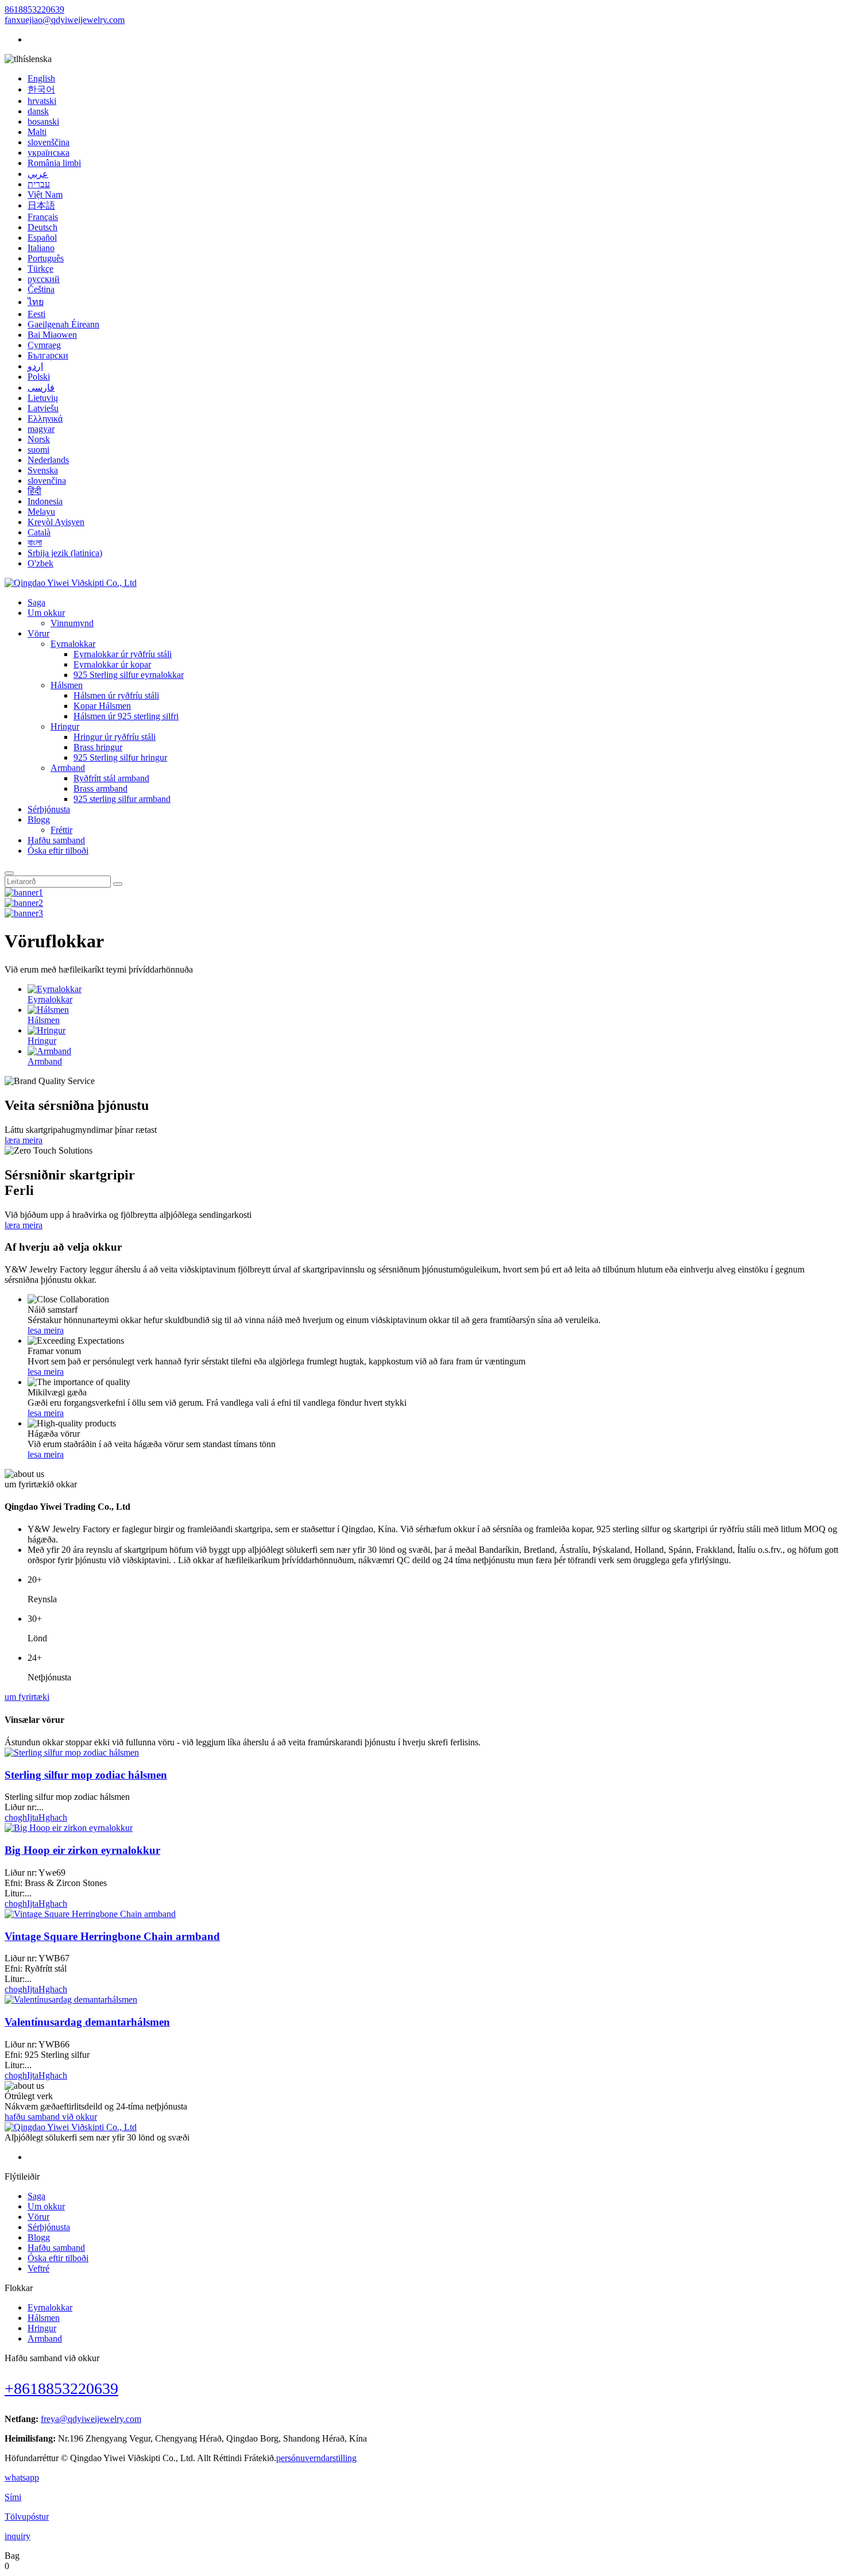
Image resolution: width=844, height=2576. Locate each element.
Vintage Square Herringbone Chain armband (112, 1936)
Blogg (39, 820)
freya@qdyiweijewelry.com (91, 2419)
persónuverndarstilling (316, 2458)
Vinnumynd (72, 623)
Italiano (41, 248)
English (41, 78)
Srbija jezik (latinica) (65, 553)
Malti (37, 132)
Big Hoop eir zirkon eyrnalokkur (82, 1850)
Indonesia (45, 501)
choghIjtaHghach (36, 1817)
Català (39, 532)
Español (42, 238)
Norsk (39, 439)
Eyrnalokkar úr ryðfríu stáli (123, 654)
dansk (38, 111)
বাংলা (35, 543)
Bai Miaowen (52, 335)
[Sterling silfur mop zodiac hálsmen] (72, 1752)
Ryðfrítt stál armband (111, 778)
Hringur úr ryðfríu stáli (115, 737)
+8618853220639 (61, 2388)
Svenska (43, 470)
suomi (38, 450)
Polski (39, 377)
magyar (41, 429)
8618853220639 (34, 9)
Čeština (41, 289)
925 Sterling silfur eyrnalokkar (129, 675)
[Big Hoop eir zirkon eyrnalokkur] (69, 1828)
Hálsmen (67, 685)
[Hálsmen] (48, 1010)
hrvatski (42, 101)
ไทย (36, 302)
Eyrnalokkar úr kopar (112, 664)
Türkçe (40, 269)
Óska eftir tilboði (58, 851)
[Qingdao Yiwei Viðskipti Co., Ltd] (71, 583)
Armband (68, 768)
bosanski (43, 122)
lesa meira (46, 1330)
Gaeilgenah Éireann (63, 324)
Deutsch (42, 227)
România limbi (54, 163)
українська (49, 153)
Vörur (38, 633)
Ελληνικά (45, 419)
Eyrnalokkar (73, 644)
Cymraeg (44, 345)
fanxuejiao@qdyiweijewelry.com (65, 20)
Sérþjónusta (49, 809)
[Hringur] (47, 1030)
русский (44, 279)
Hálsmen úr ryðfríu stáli (116, 695)
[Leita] (9, 873)
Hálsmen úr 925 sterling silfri (126, 716)
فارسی (41, 387)
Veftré (38, 2268)
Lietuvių (43, 398)
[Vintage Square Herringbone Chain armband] (90, 1914)
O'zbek (40, 563)
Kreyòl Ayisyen (56, 522)
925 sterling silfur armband (122, 799)
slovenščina (49, 142)
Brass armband (100, 788)
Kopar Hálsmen (102, 706)
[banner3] (24, 913)
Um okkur (46, 613)
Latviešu (43, 408)
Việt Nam (45, 194)
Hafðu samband (56, 840)
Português (46, 258)
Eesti (36, 314)
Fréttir (61, 830)
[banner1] (24, 892)
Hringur (65, 726)
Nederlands (48, 460)
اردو (35, 366)
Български (48, 355)
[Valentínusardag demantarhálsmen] (71, 2000)
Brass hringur (98, 747)
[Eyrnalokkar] (55, 989)
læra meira (24, 1140)
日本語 (41, 205)
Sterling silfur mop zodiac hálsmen (86, 1775)
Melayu (41, 512)
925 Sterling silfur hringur (120, 757)
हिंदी (34, 491)
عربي (38, 174)
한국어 (41, 89)
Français (43, 217)
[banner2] (24, 903)
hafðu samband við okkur (51, 2117)
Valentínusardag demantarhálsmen (87, 2022)
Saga (36, 602)
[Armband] (49, 1051)
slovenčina (47, 481)
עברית (39, 184)
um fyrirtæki (27, 1697)
